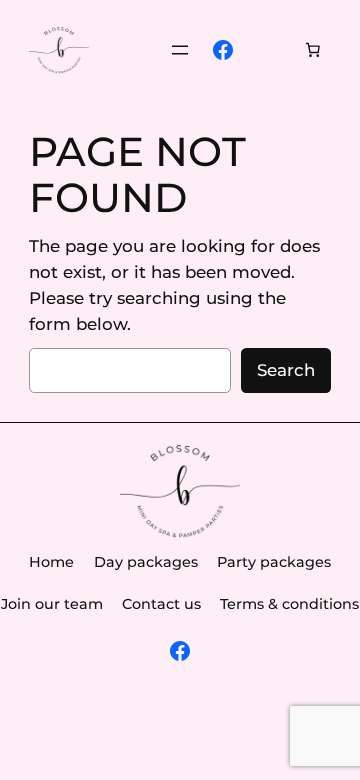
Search (286, 370)
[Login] (269, 50)
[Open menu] (180, 50)
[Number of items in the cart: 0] (313, 50)
